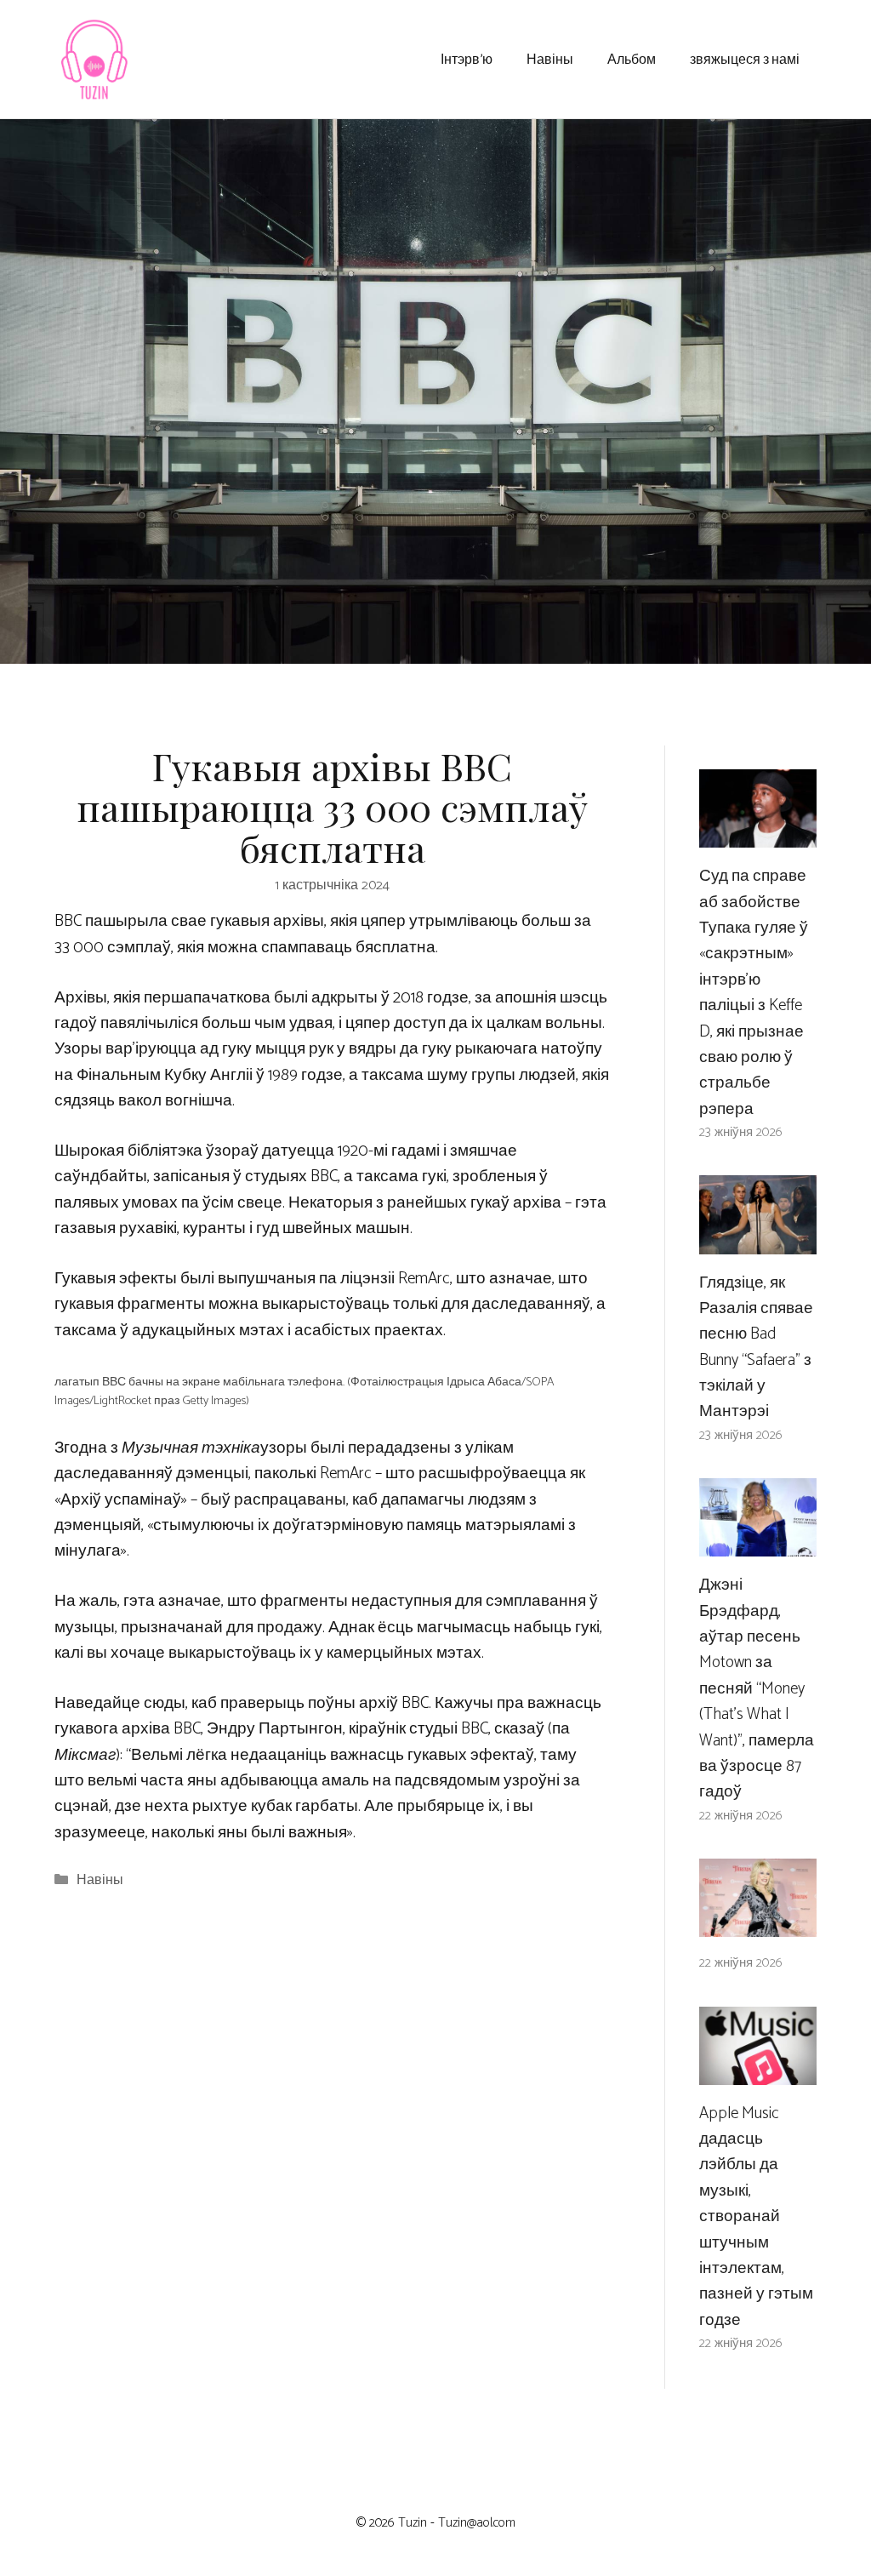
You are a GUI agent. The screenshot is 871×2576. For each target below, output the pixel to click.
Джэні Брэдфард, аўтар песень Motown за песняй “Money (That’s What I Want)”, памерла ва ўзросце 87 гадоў (757, 1688)
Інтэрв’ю (467, 58)
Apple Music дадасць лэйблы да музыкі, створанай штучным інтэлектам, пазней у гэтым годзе (756, 2217)
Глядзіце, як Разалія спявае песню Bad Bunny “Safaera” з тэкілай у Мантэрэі (756, 1348)
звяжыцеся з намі (745, 58)
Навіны (550, 58)
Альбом (632, 58)
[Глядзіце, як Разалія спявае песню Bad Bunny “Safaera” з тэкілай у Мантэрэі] (758, 1240)
